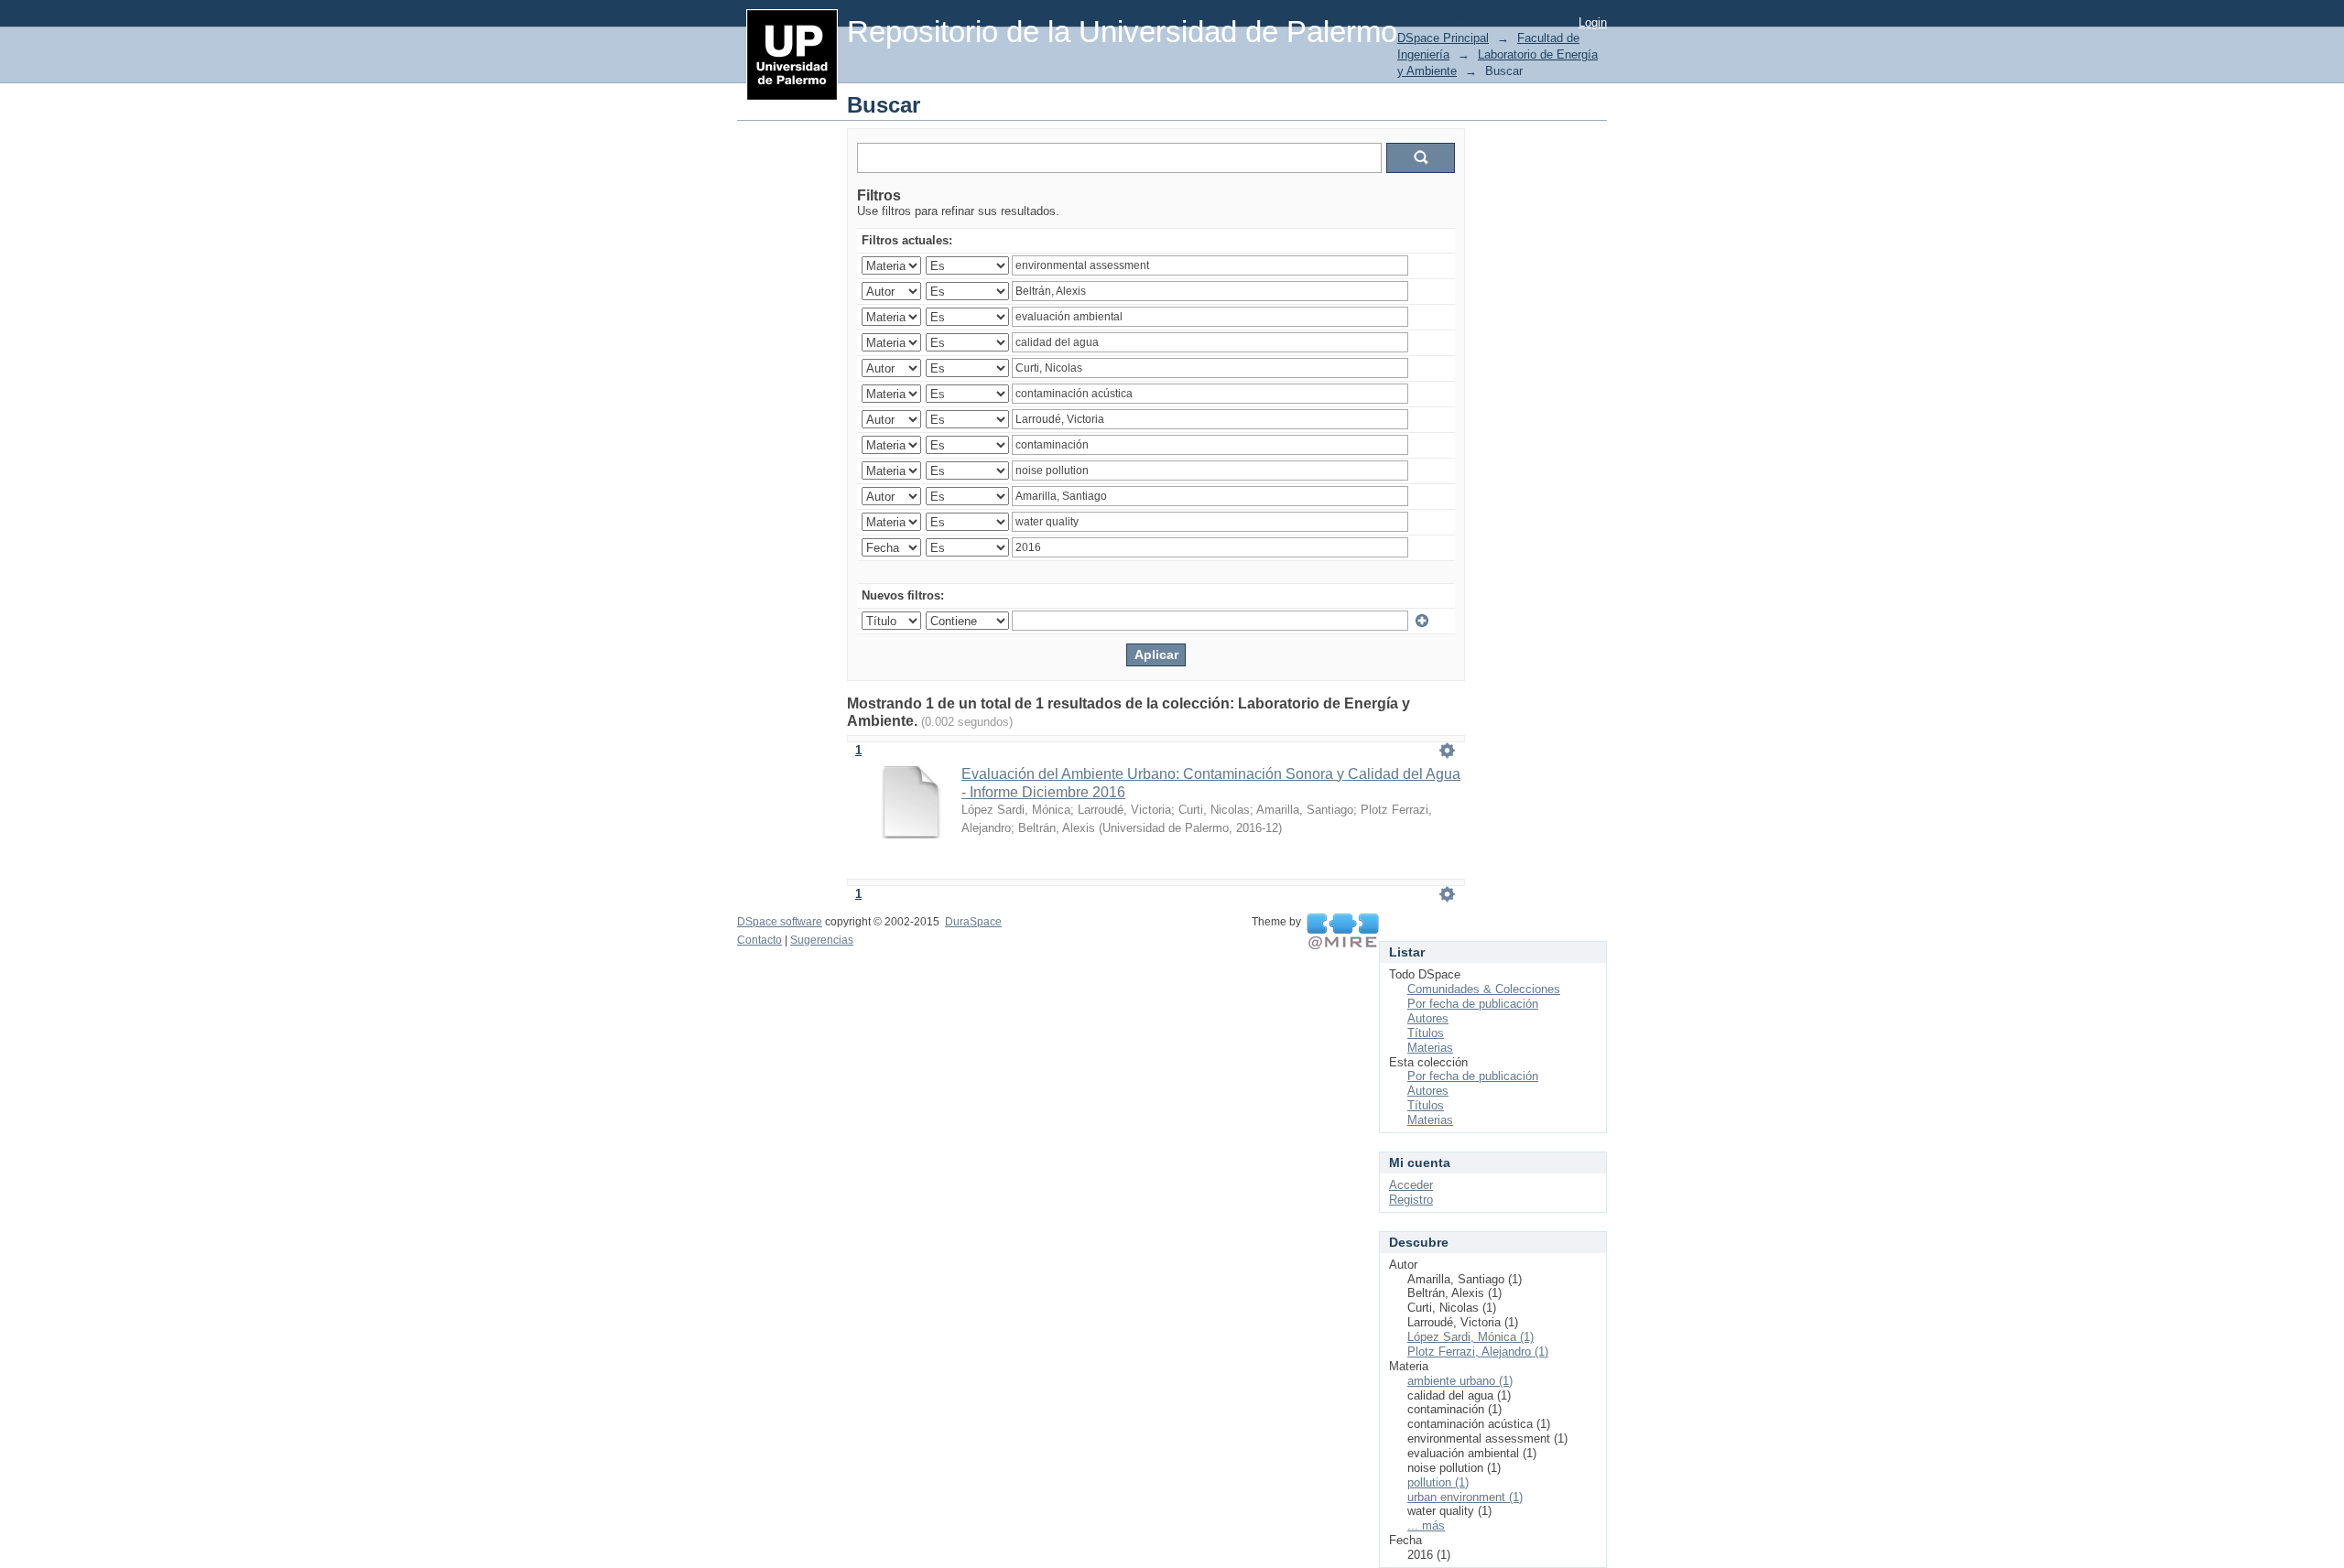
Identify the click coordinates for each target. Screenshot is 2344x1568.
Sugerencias (822, 940)
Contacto (760, 940)
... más (1426, 1525)
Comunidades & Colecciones (1484, 989)
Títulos (1426, 1033)
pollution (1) (1438, 1482)
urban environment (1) (1465, 1497)
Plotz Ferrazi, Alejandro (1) (1478, 1352)
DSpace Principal (1443, 38)
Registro (1411, 1200)
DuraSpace (973, 922)
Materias (1430, 1048)
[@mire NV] (1343, 932)
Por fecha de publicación (1473, 1004)
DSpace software (780, 922)
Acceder (1411, 1185)
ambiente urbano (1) (1460, 1381)
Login (1593, 22)
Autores (1428, 1018)
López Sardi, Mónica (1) (1470, 1337)
